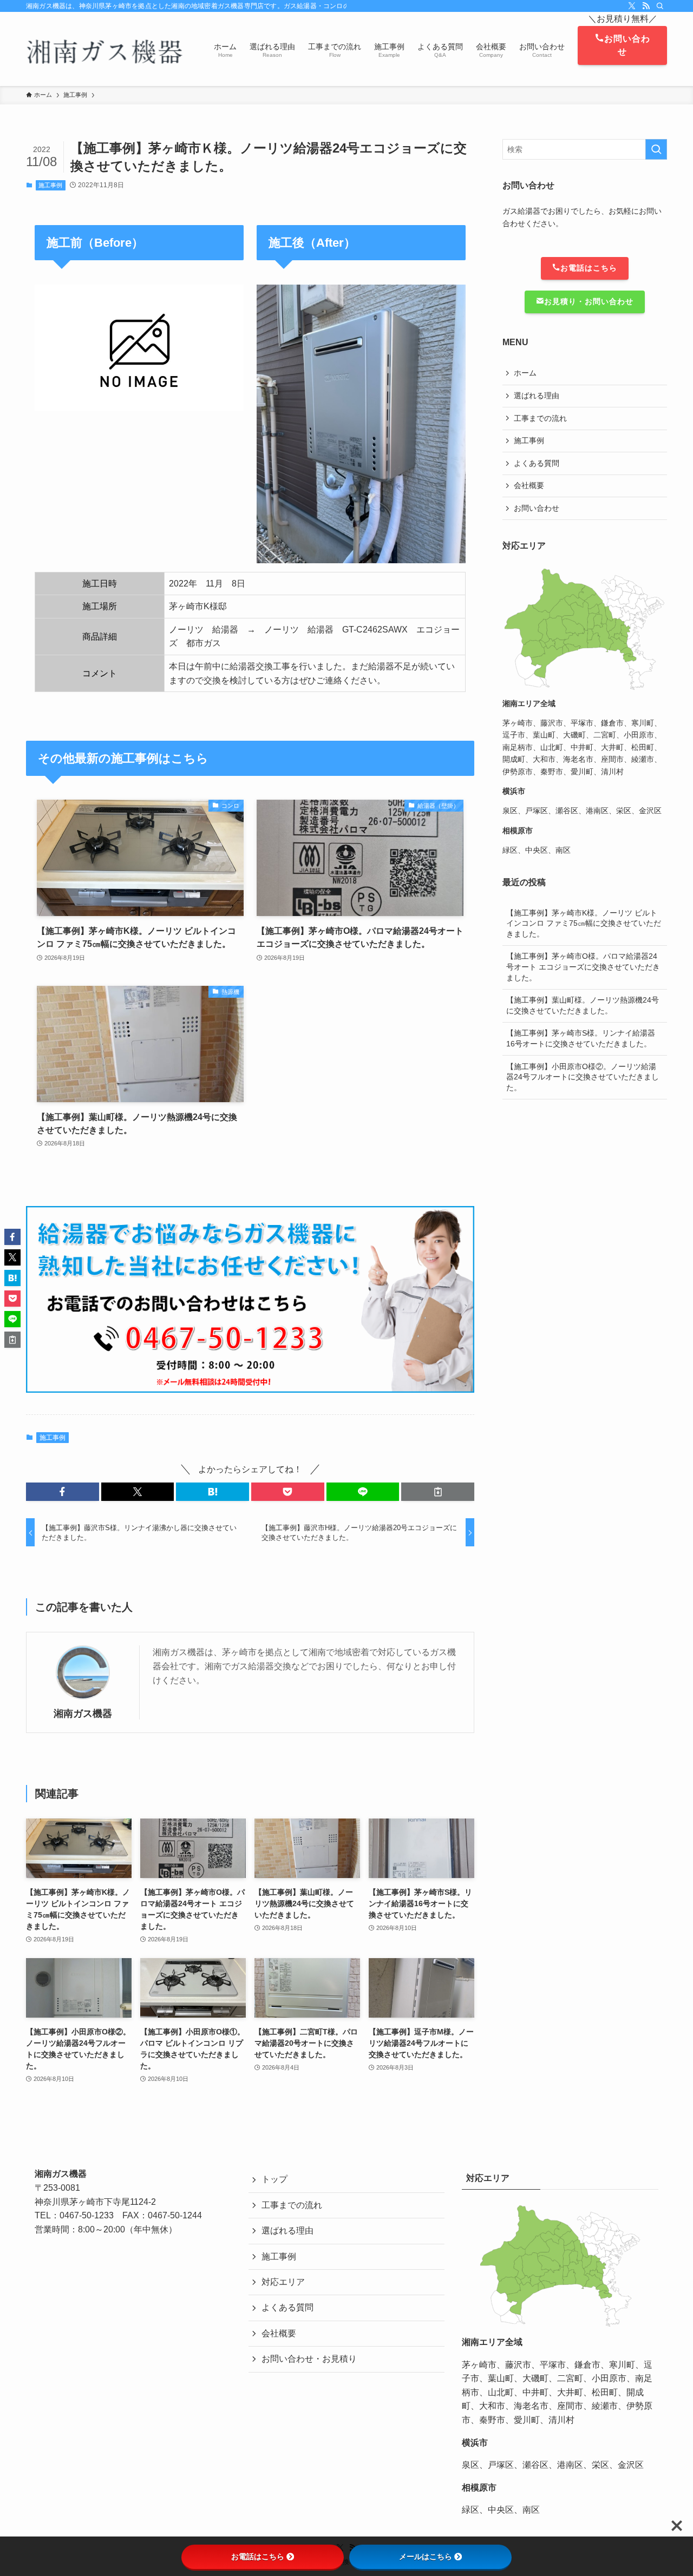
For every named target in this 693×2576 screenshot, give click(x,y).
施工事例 (50, 185)
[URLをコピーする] (438, 1492)
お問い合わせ (627, 45)
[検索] (660, 6)
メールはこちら (426, 2557)
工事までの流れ (540, 418)
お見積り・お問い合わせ (589, 301)
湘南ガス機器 (83, 1714)
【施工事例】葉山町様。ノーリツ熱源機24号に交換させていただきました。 (583, 1005)
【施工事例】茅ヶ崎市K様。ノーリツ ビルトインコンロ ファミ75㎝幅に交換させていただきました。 (584, 923)
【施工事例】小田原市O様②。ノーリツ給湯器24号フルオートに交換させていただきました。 (583, 1077)
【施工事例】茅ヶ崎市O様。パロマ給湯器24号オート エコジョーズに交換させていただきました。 (583, 967)
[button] (63, 1492)
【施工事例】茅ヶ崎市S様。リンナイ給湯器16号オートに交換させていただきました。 (581, 1038)
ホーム (525, 373)
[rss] (646, 6)
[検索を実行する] (656, 149)
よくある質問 (537, 463)
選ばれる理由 (537, 396)
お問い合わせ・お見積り (309, 2359)
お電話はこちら (589, 268)
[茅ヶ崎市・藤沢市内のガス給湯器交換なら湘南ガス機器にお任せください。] (106, 49)
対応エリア (283, 2282)
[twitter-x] (632, 6)
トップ (274, 2179)
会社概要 (529, 485)
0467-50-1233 (87, 2215)
